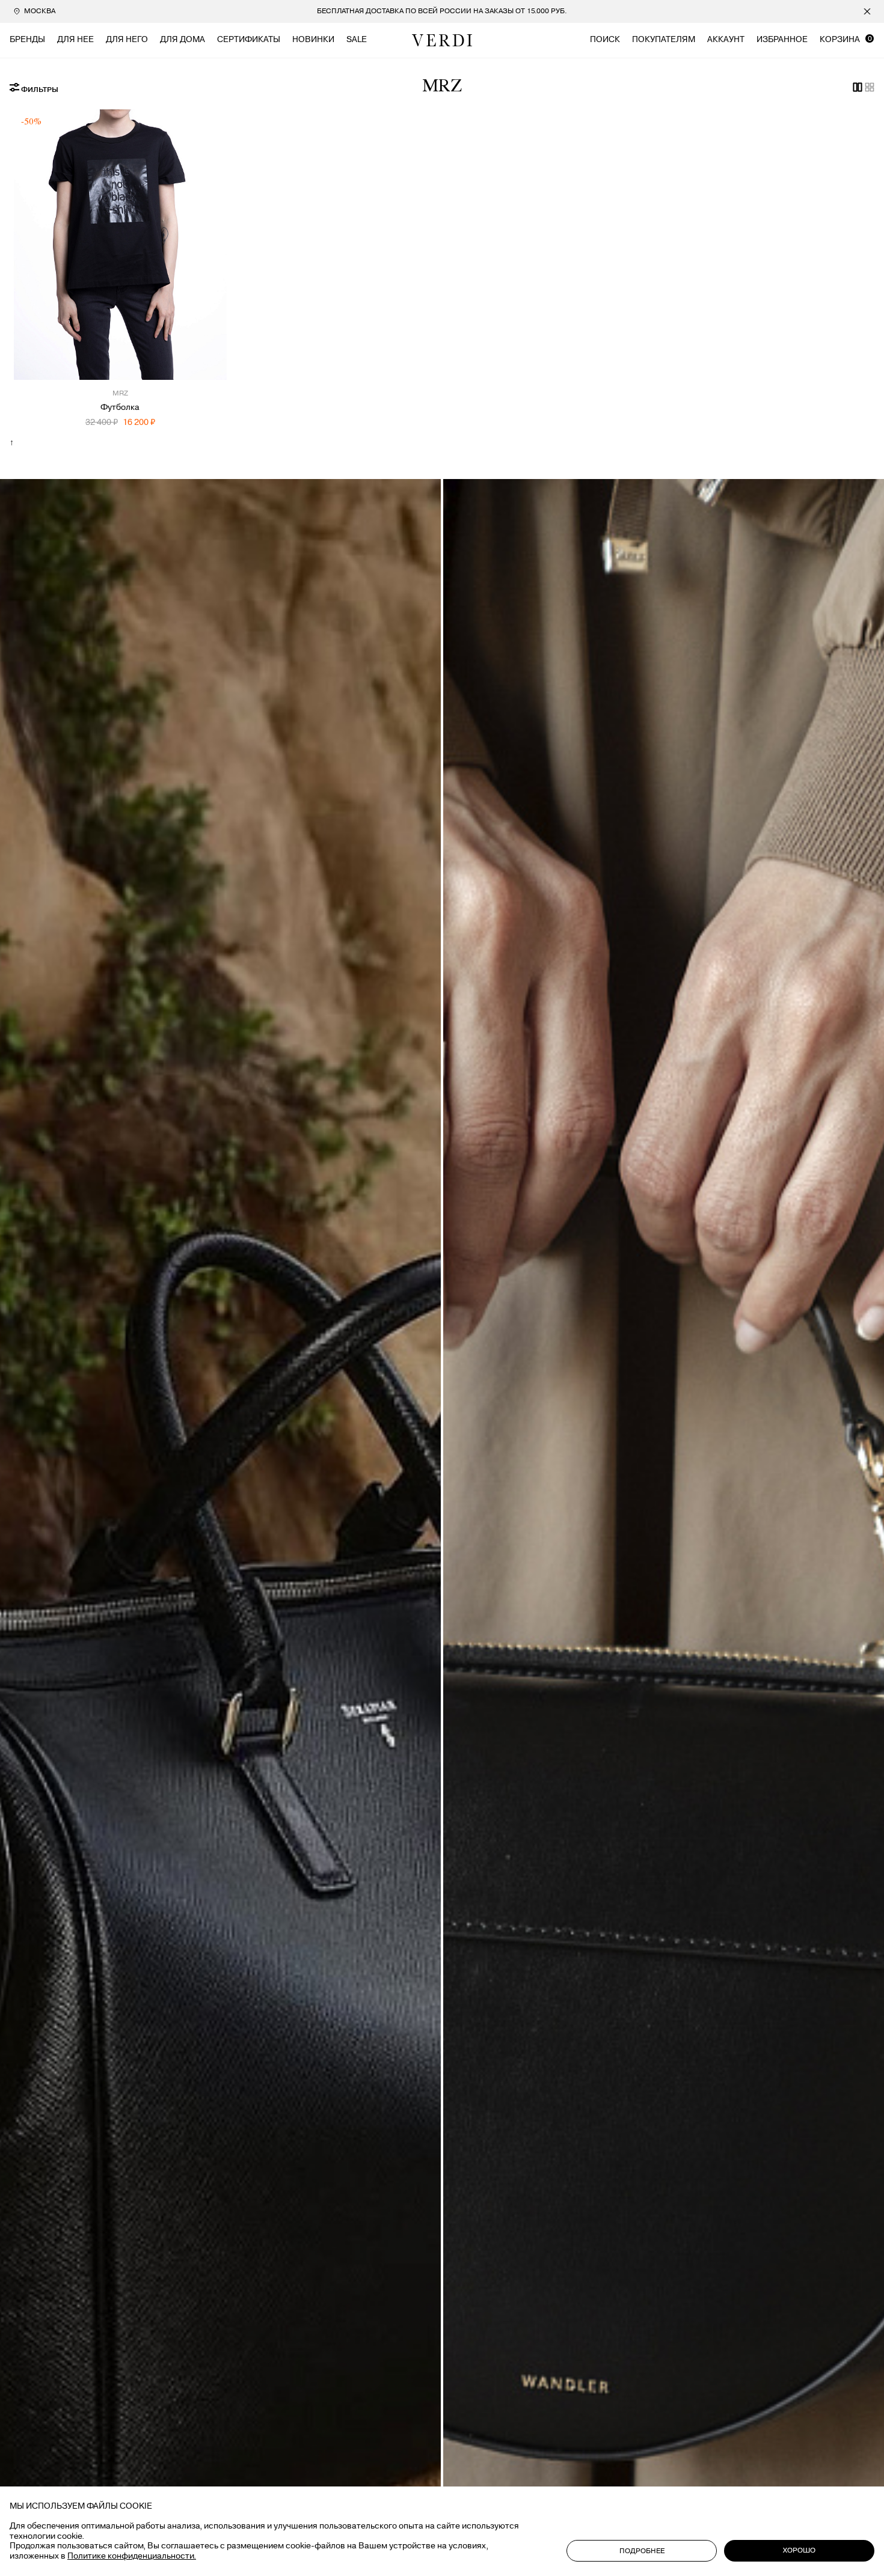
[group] (442, 11)
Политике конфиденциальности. (132, 2556)
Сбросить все (241, 99)
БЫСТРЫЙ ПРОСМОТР (120, 359)
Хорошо (799, 2550)
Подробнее (642, 2551)
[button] (32, 255)
